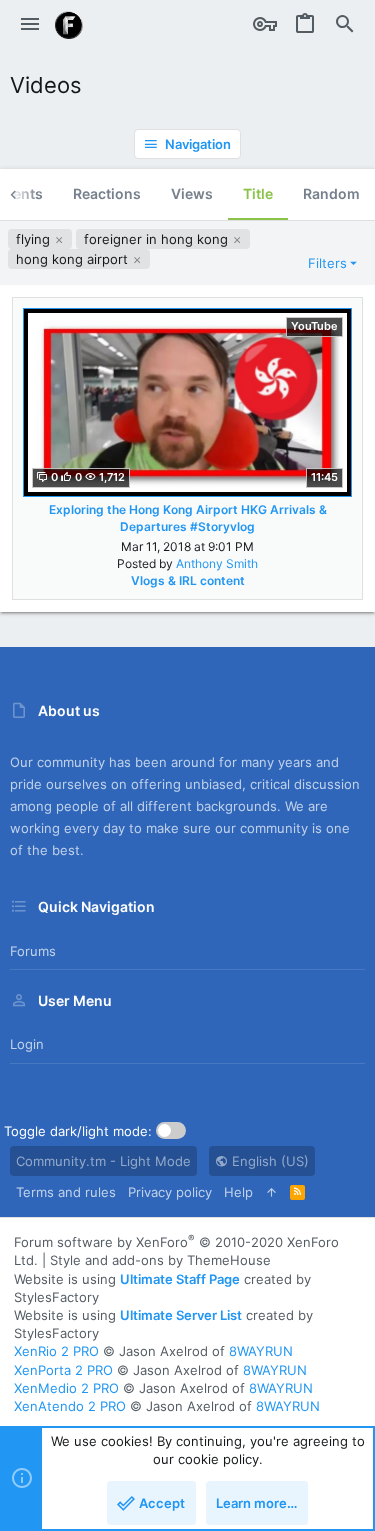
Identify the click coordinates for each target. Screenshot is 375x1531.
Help (238, 1192)
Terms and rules (66, 1192)
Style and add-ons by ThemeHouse (160, 1260)
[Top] (271, 1192)
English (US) (268, 1161)
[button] (30, 25)
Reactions (107, 193)
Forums (33, 951)
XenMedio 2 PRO (66, 1388)
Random (331, 193)
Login (27, 1044)
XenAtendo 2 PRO (70, 1406)
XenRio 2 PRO (56, 1351)
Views (192, 193)
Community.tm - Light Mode (103, 1161)
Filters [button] (327, 263)
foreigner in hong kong (158, 239)
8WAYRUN (261, 1351)
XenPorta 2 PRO (63, 1370)
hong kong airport (74, 259)
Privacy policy (170, 1192)
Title (258, 193)
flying (35, 239)
